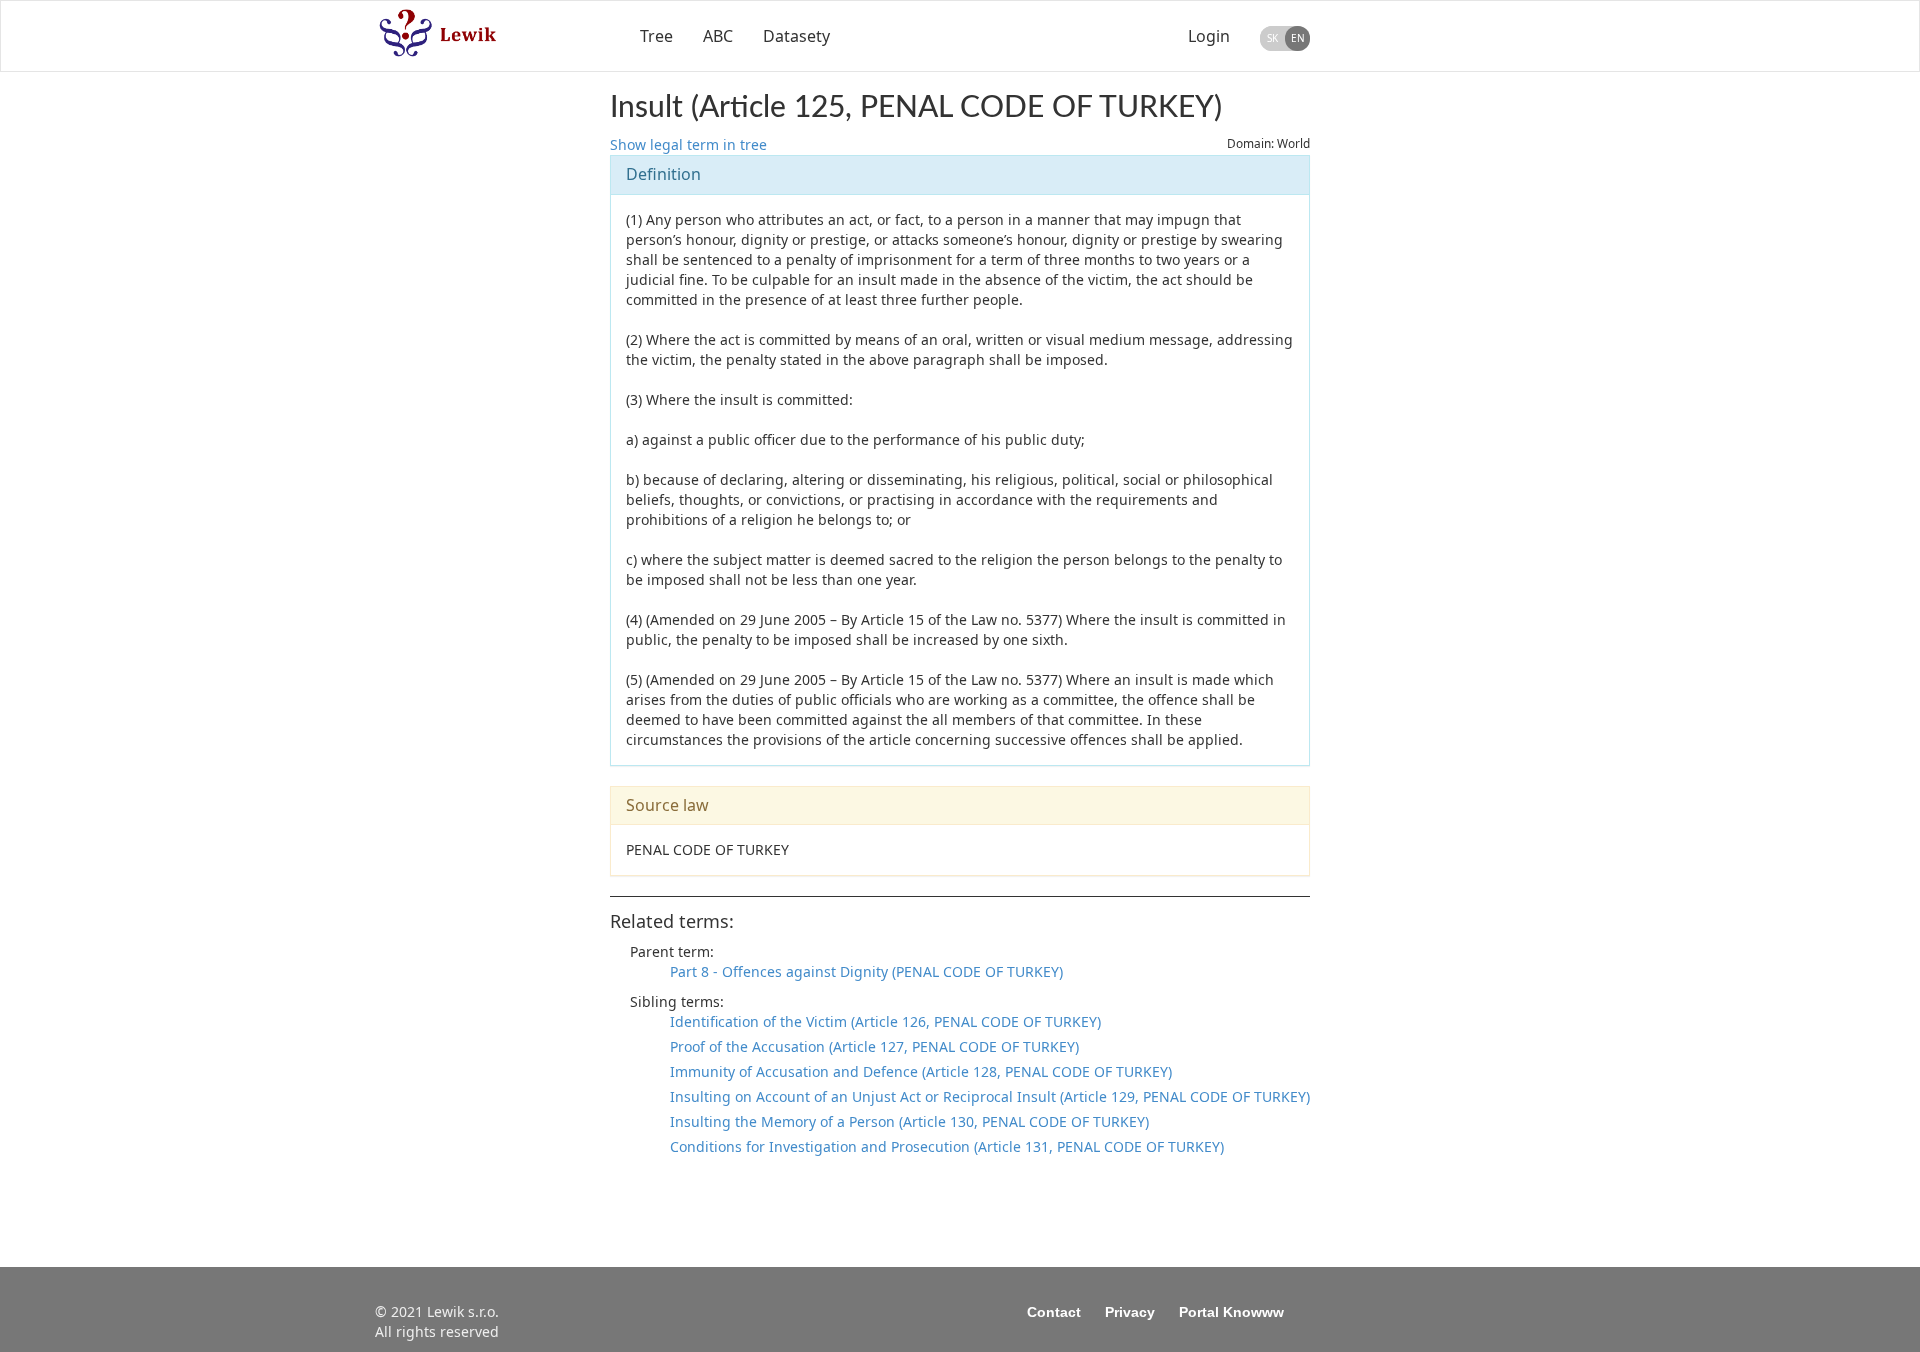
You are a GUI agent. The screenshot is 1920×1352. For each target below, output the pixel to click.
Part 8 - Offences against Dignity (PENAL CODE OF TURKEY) (866, 971)
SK (1272, 38)
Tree (656, 36)
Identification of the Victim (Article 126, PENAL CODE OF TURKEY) (885, 1021)
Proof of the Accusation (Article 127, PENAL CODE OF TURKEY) (874, 1046)
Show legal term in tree (688, 144)
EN (1298, 38)
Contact (1054, 1312)
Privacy (1130, 1312)
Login (1209, 36)
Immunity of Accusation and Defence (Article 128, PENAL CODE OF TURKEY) (921, 1071)
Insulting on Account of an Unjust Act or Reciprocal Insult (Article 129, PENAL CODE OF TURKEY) (990, 1096)
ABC (718, 36)
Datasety (796, 36)
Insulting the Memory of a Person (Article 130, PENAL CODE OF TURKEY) (909, 1121)
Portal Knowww (1231, 1312)
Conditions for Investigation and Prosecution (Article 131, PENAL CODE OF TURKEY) (947, 1146)
